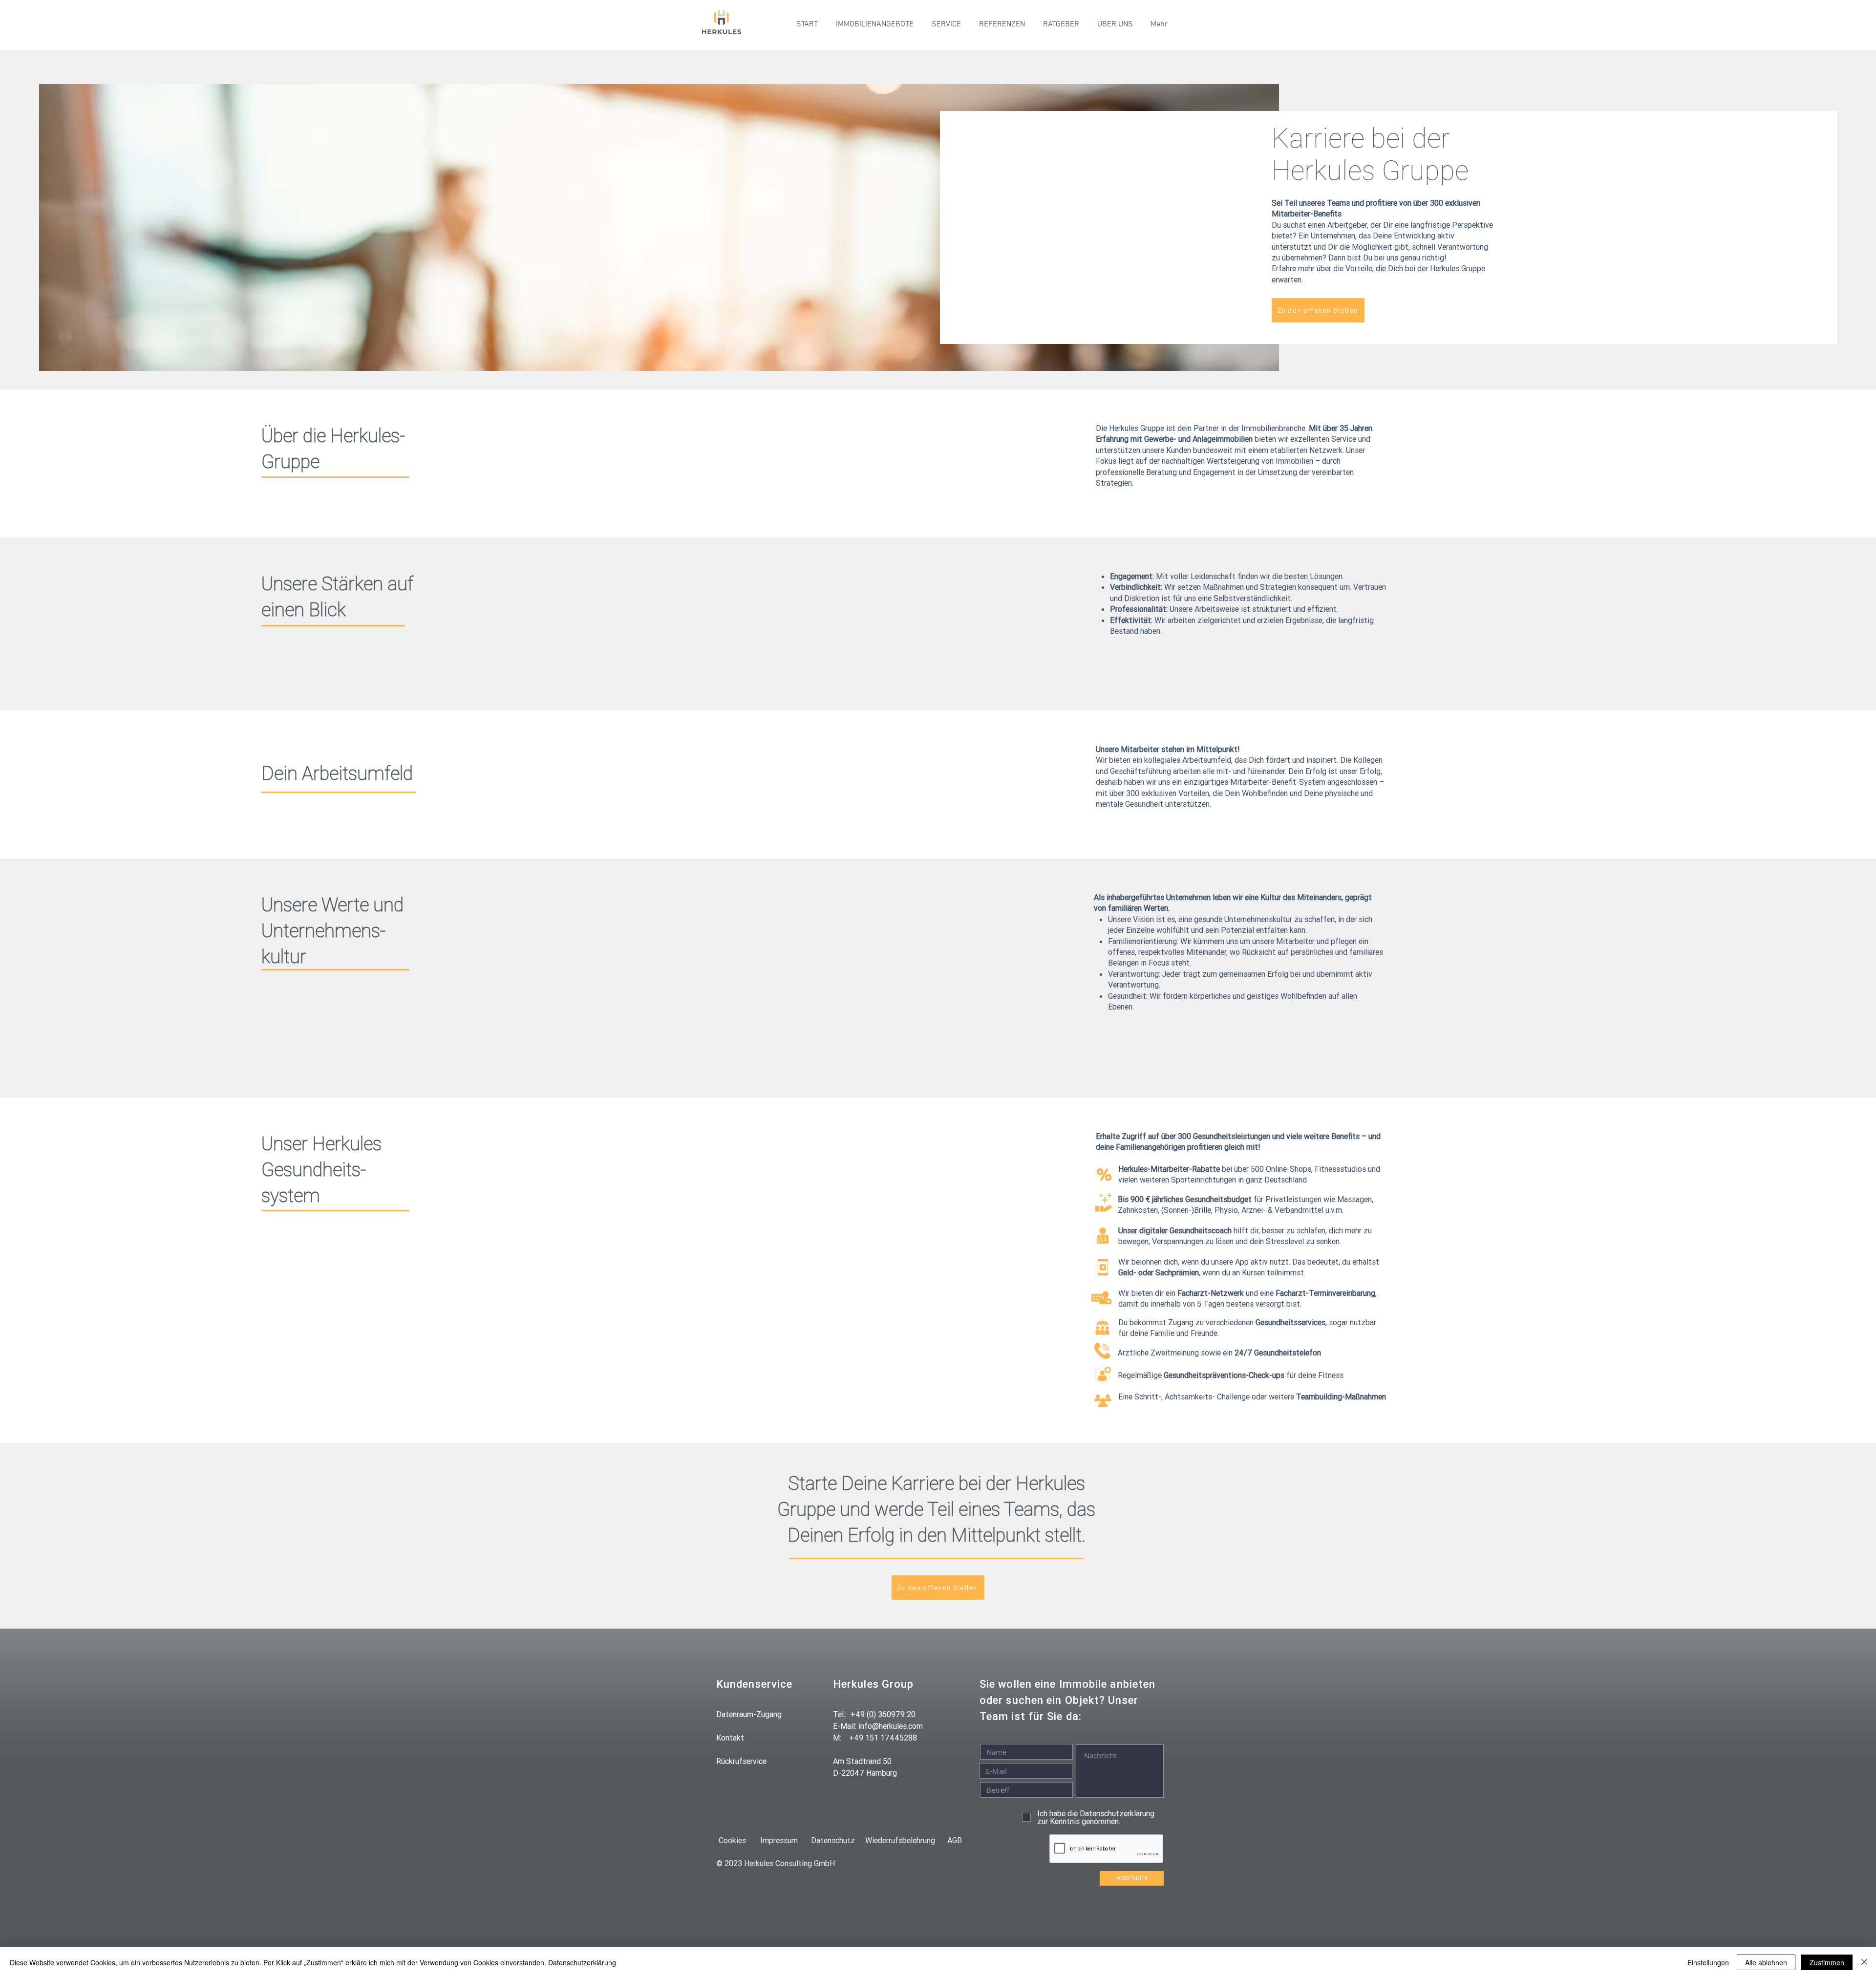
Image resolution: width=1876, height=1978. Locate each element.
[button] (874, 24)
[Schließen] (1864, 1962)
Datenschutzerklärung (582, 1962)
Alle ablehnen (1766, 1962)
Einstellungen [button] (1708, 1962)
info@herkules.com (891, 1726)
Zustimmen (1827, 1962)
